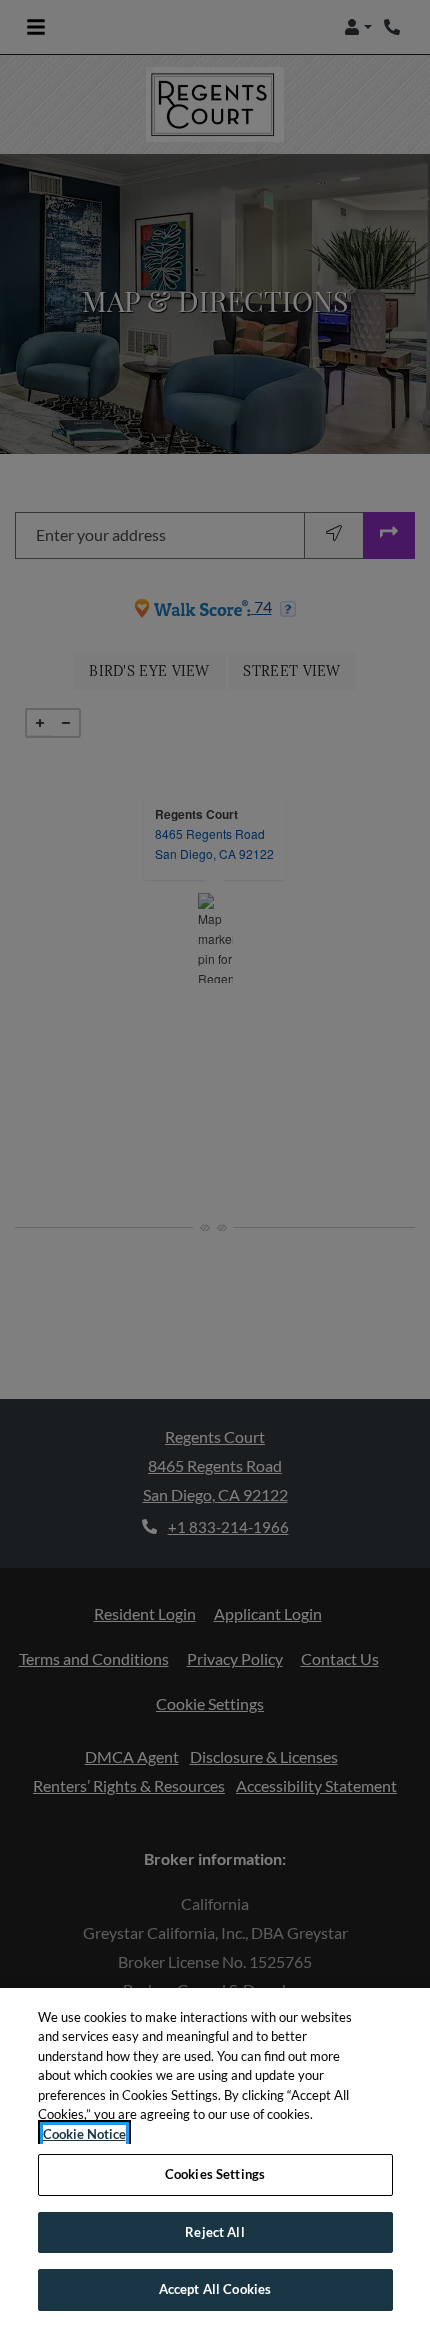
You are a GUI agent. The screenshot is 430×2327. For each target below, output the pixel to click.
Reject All (214, 2232)
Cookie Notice (84, 2134)
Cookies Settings (215, 2174)
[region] (215, 2157)
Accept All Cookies (215, 2289)
